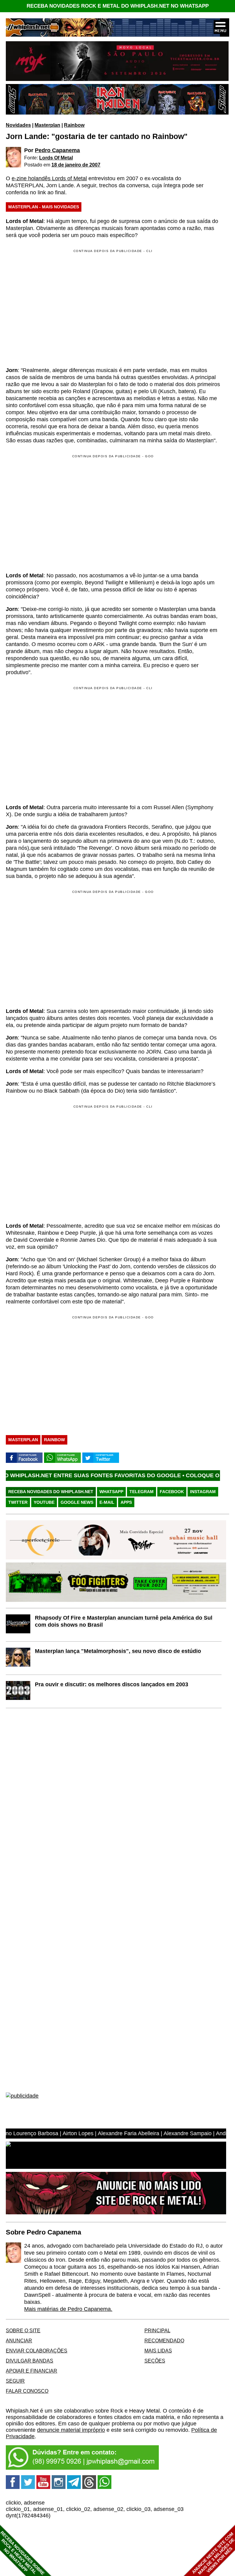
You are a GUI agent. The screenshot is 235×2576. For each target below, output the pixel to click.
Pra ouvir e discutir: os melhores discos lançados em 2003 (112, 1684)
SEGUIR (15, 2381)
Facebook (172, 1492)
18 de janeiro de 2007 (76, 165)
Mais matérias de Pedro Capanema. (68, 2309)
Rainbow (74, 125)
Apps (126, 1502)
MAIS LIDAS (158, 2351)
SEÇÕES (155, 2361)
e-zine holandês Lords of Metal (49, 178)
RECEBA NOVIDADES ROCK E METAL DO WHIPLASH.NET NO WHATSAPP (118, 6)
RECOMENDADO (164, 2340)
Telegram (142, 1492)
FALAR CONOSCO (27, 2391)
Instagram (203, 1492)
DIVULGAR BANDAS (30, 2361)
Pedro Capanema (57, 150)
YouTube (44, 1502)
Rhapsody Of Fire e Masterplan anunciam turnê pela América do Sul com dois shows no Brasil (124, 1621)
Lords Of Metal (56, 158)
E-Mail (107, 1502)
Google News (77, 1502)
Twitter (18, 1502)
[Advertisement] (57, 513)
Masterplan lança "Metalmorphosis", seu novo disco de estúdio (118, 1651)
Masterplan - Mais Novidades (44, 207)
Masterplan (47, 125)
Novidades (18, 125)
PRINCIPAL (157, 2330)
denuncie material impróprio (71, 2430)
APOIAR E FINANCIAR (32, 2371)
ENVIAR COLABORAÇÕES (37, 2351)
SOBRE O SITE (23, 2330)
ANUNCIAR (19, 2340)
